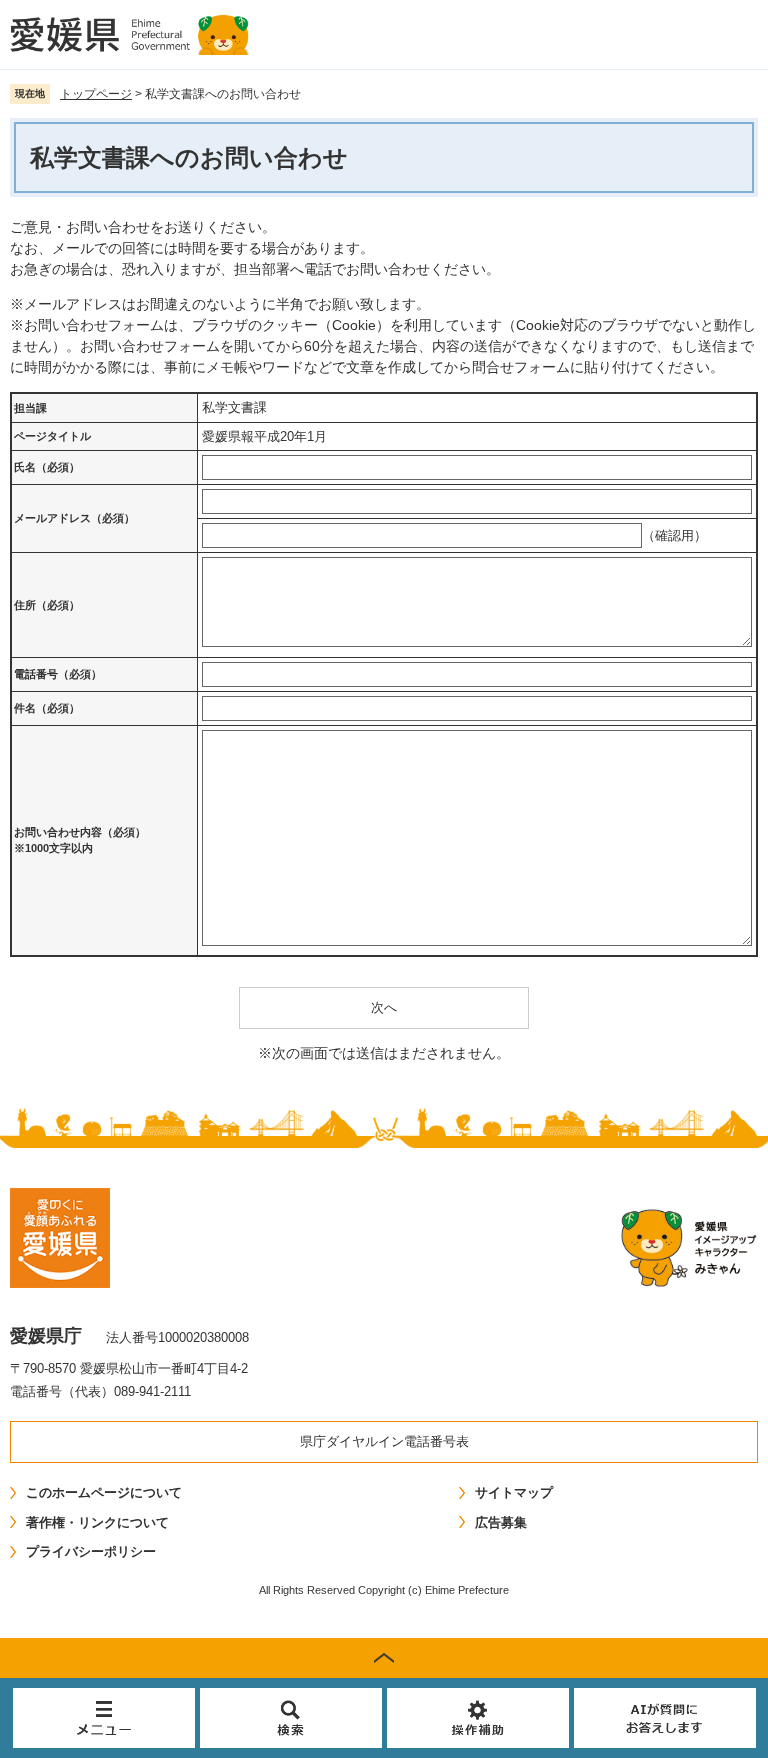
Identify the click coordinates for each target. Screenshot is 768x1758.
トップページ (96, 94)
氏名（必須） (47, 467)
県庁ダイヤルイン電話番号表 (384, 1441)
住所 (47, 605)
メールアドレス (74, 518)
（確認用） (674, 535)
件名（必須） (47, 708)
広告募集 (501, 1522)
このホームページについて (104, 1492)
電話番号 (58, 674)
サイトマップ (514, 1492)
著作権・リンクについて (97, 1522)
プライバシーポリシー (91, 1551)
